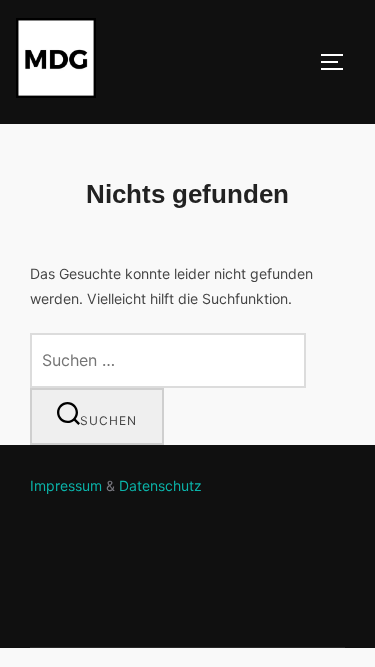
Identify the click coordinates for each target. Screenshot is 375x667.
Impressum (66, 485)
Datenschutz (160, 485)
